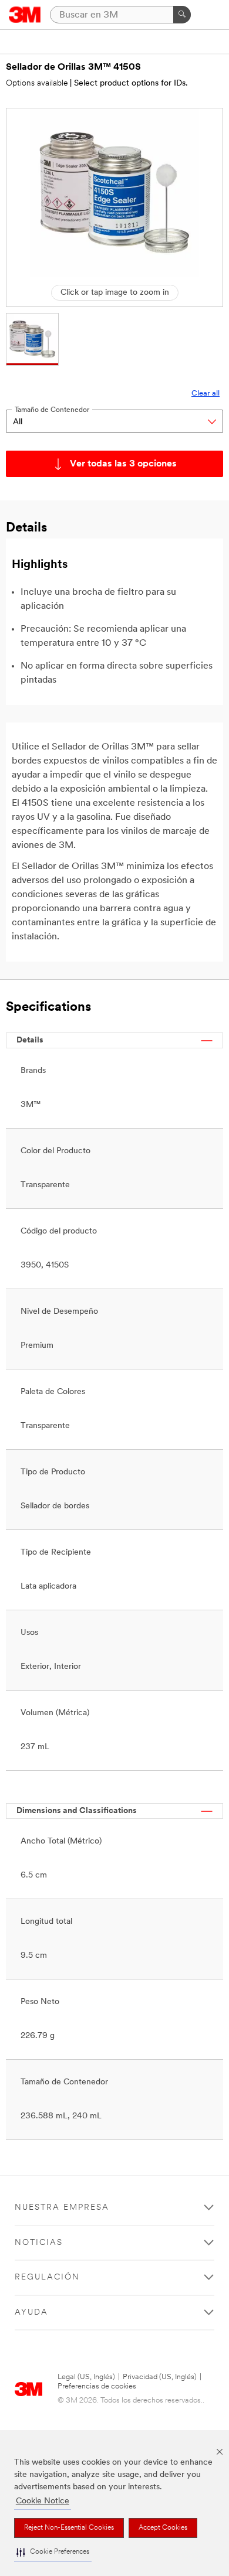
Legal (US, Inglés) (86, 2377)
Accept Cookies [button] (163, 2528)
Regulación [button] (47, 2277)
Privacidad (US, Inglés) (160, 2377)
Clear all (206, 393)
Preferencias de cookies (97, 2386)
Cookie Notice (43, 2501)
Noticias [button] (39, 2243)
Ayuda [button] (31, 2313)
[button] (53, 2552)
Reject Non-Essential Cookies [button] (69, 2528)
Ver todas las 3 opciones (123, 464)
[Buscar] (182, 15)
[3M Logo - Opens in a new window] (25, 15)
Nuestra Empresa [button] (62, 2208)
